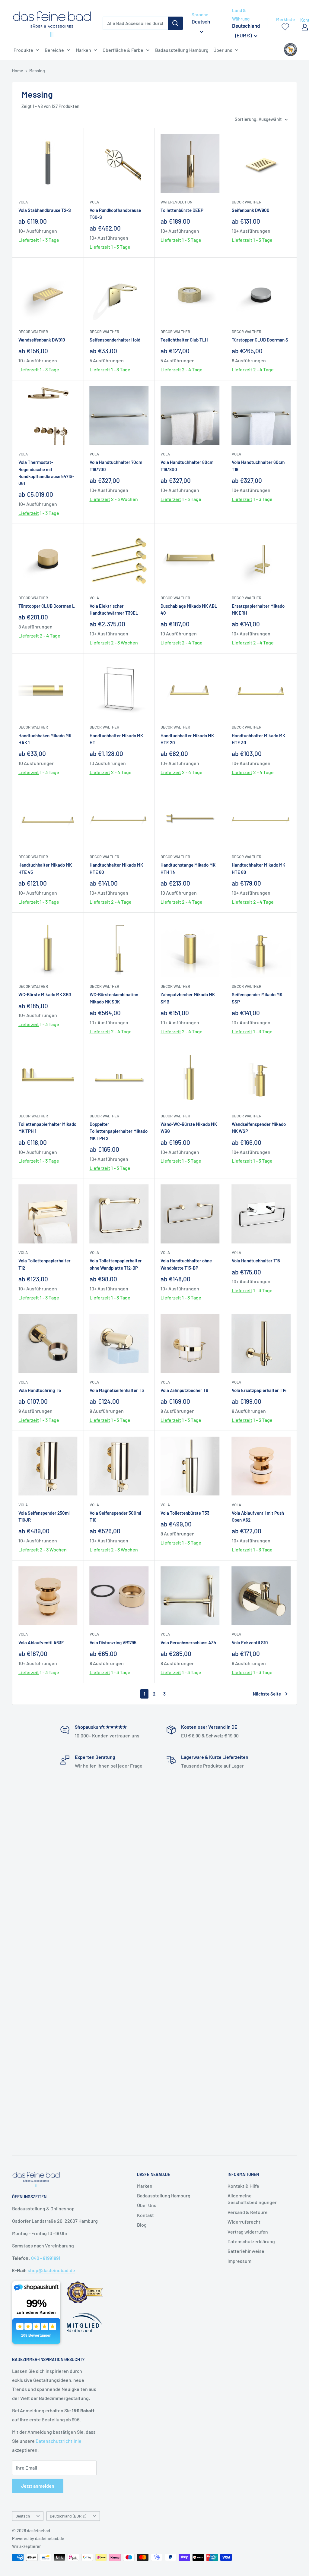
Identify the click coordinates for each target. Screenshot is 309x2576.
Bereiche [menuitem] (54, 50)
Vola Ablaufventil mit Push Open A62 (258, 1516)
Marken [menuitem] (83, 50)
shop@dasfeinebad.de (51, 2270)
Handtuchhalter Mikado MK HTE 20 (187, 739)
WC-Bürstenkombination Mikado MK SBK (114, 998)
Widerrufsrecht (244, 2222)
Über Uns (147, 2205)
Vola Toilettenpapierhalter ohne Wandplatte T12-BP (116, 1264)
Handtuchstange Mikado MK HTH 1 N (188, 868)
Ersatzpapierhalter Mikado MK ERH (258, 609)
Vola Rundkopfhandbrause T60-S (115, 214)
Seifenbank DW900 (251, 210)
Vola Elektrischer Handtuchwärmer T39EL (114, 609)
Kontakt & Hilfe (243, 2186)
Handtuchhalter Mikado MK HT (116, 739)
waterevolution (177, 202)
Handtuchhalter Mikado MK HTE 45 (45, 868)
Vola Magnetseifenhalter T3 (117, 1390)
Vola (23, 202)
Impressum (239, 2261)
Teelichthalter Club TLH (184, 340)
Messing (37, 71)
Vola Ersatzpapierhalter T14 (259, 1390)
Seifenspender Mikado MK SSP (257, 998)
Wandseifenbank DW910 (42, 340)
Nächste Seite (267, 1694)
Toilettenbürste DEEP (182, 210)
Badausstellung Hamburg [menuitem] (182, 50)
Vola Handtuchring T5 (40, 1390)
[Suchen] (175, 23)
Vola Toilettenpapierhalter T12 (45, 1264)
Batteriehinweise (246, 2251)
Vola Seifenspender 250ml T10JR (44, 1516)
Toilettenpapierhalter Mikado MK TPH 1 (47, 1127)
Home (18, 71)
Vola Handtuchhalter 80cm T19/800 (187, 466)
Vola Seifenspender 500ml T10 (115, 1516)
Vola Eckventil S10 (250, 1642)
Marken (145, 2186)
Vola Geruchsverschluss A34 (188, 1642)
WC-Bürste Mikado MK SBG (45, 994)
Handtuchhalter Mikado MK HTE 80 (258, 868)
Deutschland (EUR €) (68, 2516)
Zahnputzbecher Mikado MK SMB (188, 998)
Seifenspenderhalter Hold (115, 340)
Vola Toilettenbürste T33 (185, 1513)
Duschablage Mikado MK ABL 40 (189, 609)
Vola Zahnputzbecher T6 (184, 1390)
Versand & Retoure (248, 2212)
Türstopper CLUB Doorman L (47, 606)
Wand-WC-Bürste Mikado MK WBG (189, 1127)
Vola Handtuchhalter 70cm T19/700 (116, 466)
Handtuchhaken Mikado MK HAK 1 (45, 739)
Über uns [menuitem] (223, 50)
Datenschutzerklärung (251, 2241)
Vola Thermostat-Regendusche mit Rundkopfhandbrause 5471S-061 (46, 473)
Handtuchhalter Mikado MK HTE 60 (116, 868)
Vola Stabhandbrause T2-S (45, 210)
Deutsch (23, 2516)
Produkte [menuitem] (23, 50)
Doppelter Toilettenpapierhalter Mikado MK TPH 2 (119, 1131)
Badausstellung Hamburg (164, 2195)
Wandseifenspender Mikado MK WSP (259, 1127)
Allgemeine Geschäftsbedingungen (253, 2199)
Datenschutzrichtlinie (59, 2441)
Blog (142, 2225)
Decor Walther (247, 202)
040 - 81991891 (46, 2258)
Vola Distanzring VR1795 (113, 1642)
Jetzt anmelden (38, 2486)
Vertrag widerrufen (248, 2232)
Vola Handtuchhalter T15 (256, 1261)
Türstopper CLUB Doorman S (260, 340)
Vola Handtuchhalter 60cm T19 (258, 466)
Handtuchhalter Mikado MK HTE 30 (258, 739)
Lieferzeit (29, 240)
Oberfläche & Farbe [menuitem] (123, 50)
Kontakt (145, 2215)
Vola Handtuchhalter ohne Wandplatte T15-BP (186, 1264)
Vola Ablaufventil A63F (41, 1642)
